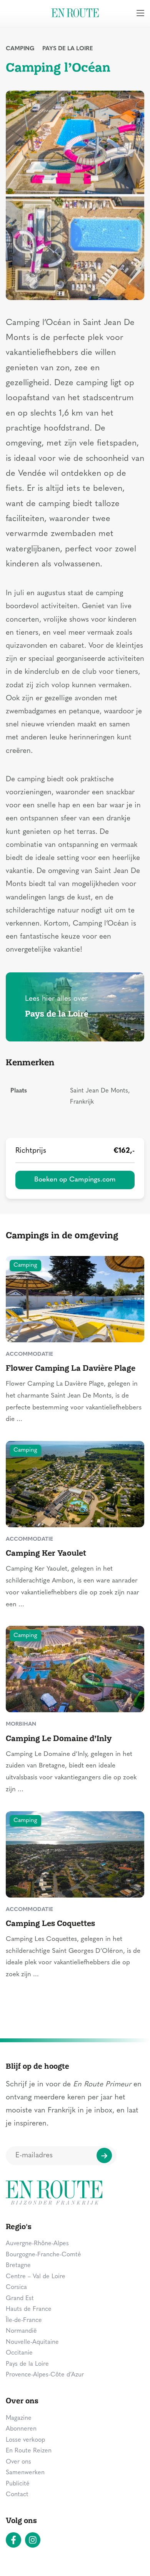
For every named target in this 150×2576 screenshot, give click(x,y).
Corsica (16, 2287)
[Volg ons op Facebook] (13, 2540)
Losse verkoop (25, 2440)
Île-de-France (24, 2320)
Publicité (18, 2484)
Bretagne (18, 2266)
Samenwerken (25, 2473)
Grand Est (20, 2299)
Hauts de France (29, 2309)
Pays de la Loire (68, 49)
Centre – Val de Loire (36, 2277)
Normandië (21, 2331)
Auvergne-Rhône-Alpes (37, 2244)
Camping (20, 49)
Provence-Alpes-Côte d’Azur (45, 2375)
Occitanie (19, 2353)
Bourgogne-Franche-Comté (43, 2255)
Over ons (18, 2462)
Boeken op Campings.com (75, 1180)
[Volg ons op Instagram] (33, 2540)
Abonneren (21, 2429)
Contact (17, 2495)
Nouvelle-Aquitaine (32, 2342)
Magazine (19, 2418)
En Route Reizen (29, 2451)
